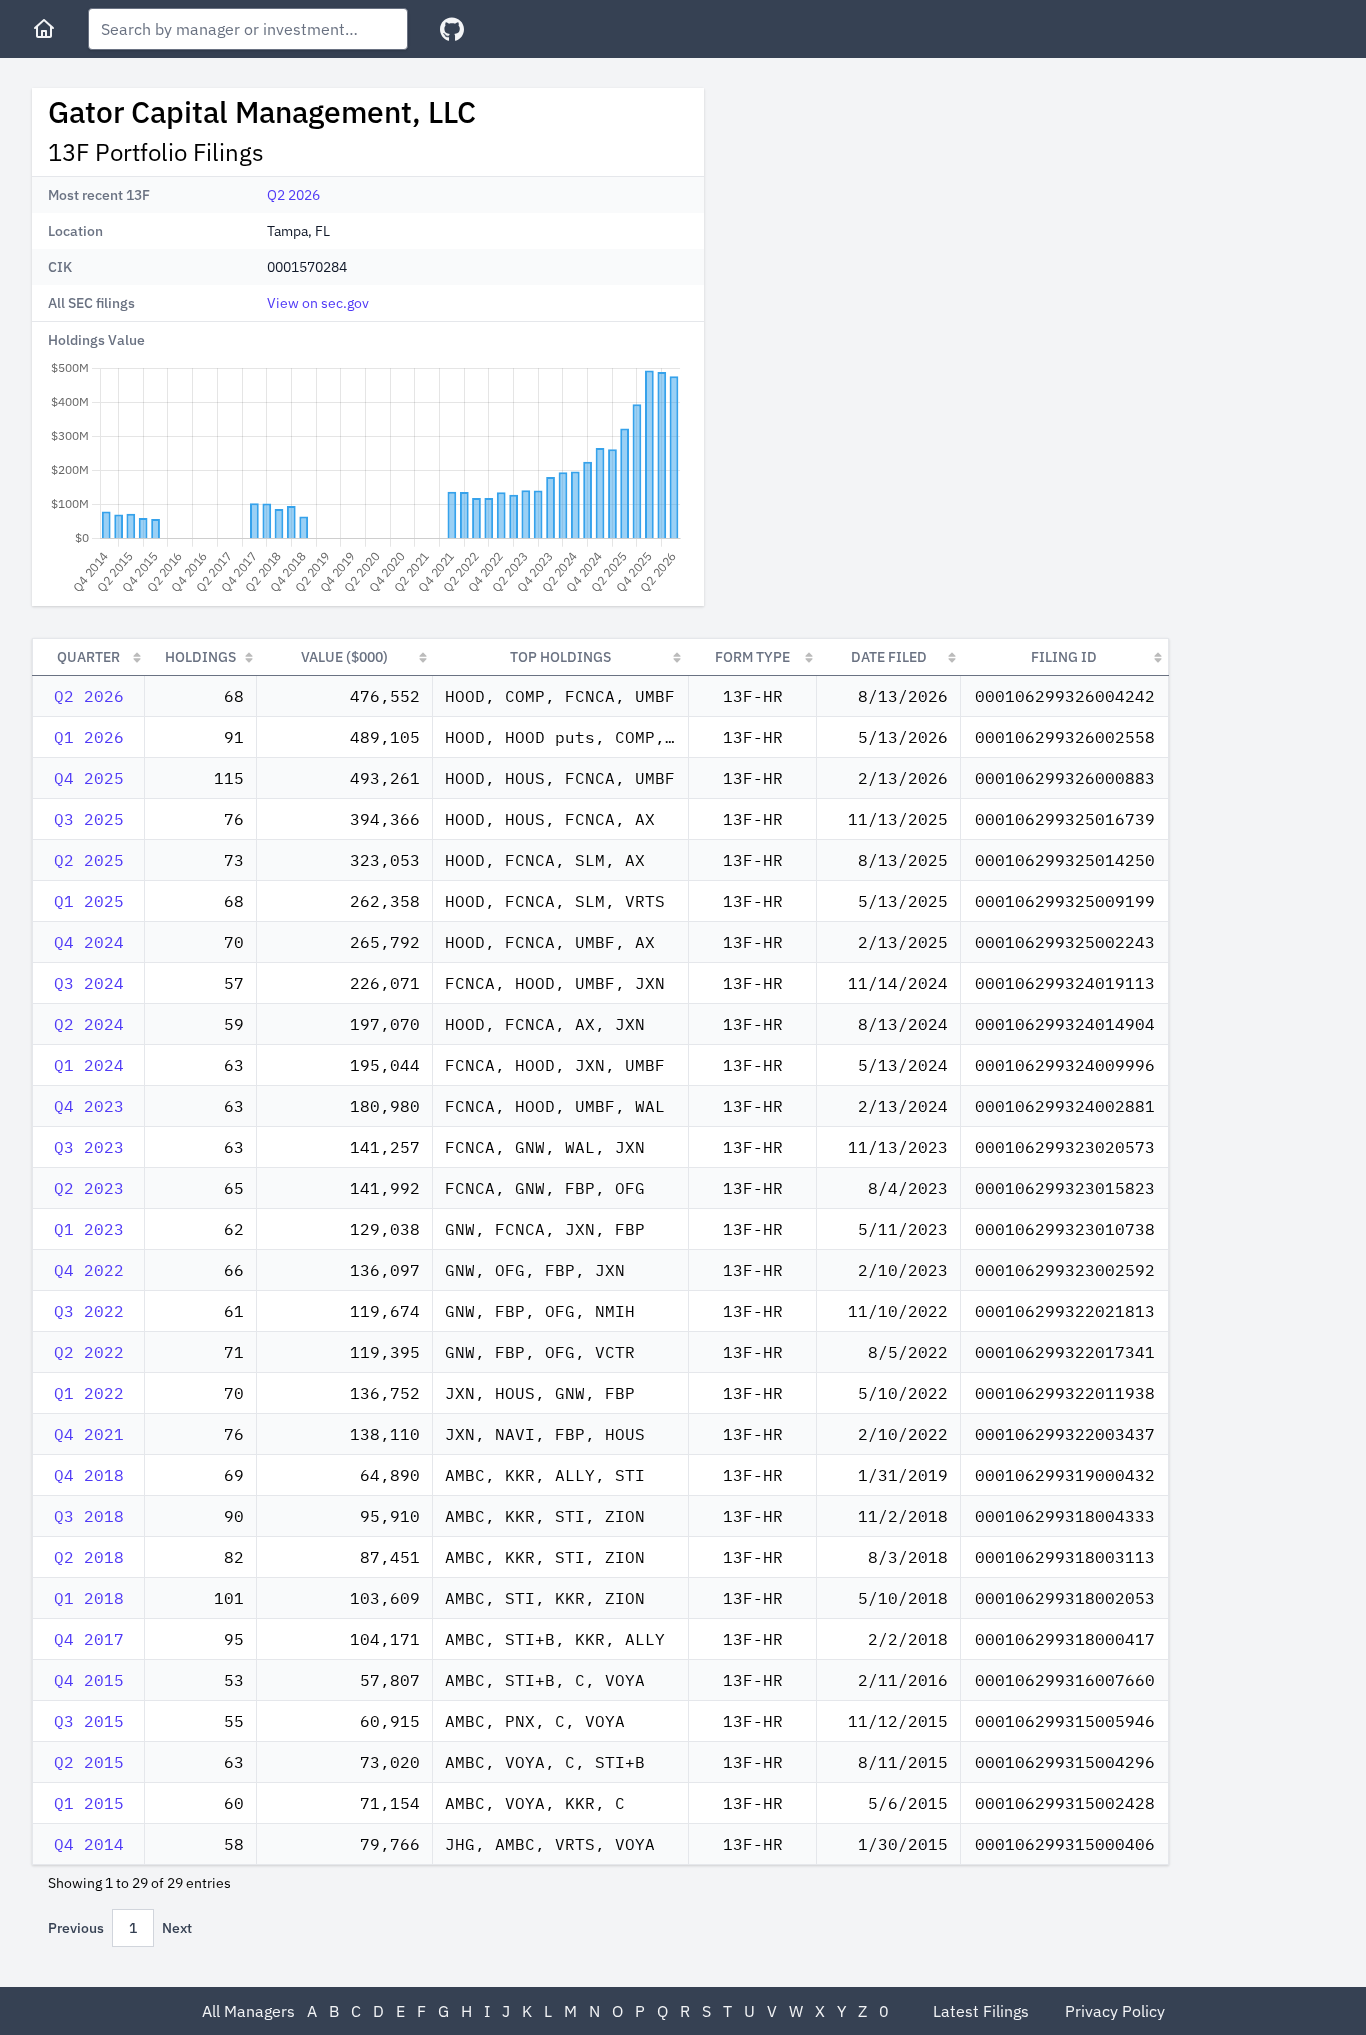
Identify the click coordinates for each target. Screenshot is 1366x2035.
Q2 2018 (89, 1557)
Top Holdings (560, 657)
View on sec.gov (318, 303)
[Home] (44, 29)
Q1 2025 (89, 901)
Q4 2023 (89, 1106)
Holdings (200, 657)
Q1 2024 (89, 1065)
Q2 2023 (89, 1188)
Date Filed (889, 657)
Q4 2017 (89, 1639)
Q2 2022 (89, 1352)
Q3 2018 (89, 1516)
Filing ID (1064, 657)
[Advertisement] (888, 228)
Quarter (88, 657)
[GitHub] (452, 29)
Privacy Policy (1115, 2011)
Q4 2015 (89, 1680)
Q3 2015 (89, 1721)
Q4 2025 (89, 778)
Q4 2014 (89, 1844)
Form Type (752, 657)
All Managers (248, 2011)
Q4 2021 (89, 1434)
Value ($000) (344, 657)
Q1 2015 (89, 1803)
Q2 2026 (293, 195)
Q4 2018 (89, 1475)
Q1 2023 (89, 1229)
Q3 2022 (89, 1311)
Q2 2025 (89, 860)
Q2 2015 (89, 1762)
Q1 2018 (89, 1598)
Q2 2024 (89, 1024)
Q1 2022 (89, 1393)
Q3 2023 (89, 1147)
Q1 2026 (89, 737)
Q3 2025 (89, 819)
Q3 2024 (89, 983)
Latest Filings (981, 2011)
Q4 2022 (89, 1270)
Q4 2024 (89, 942)
